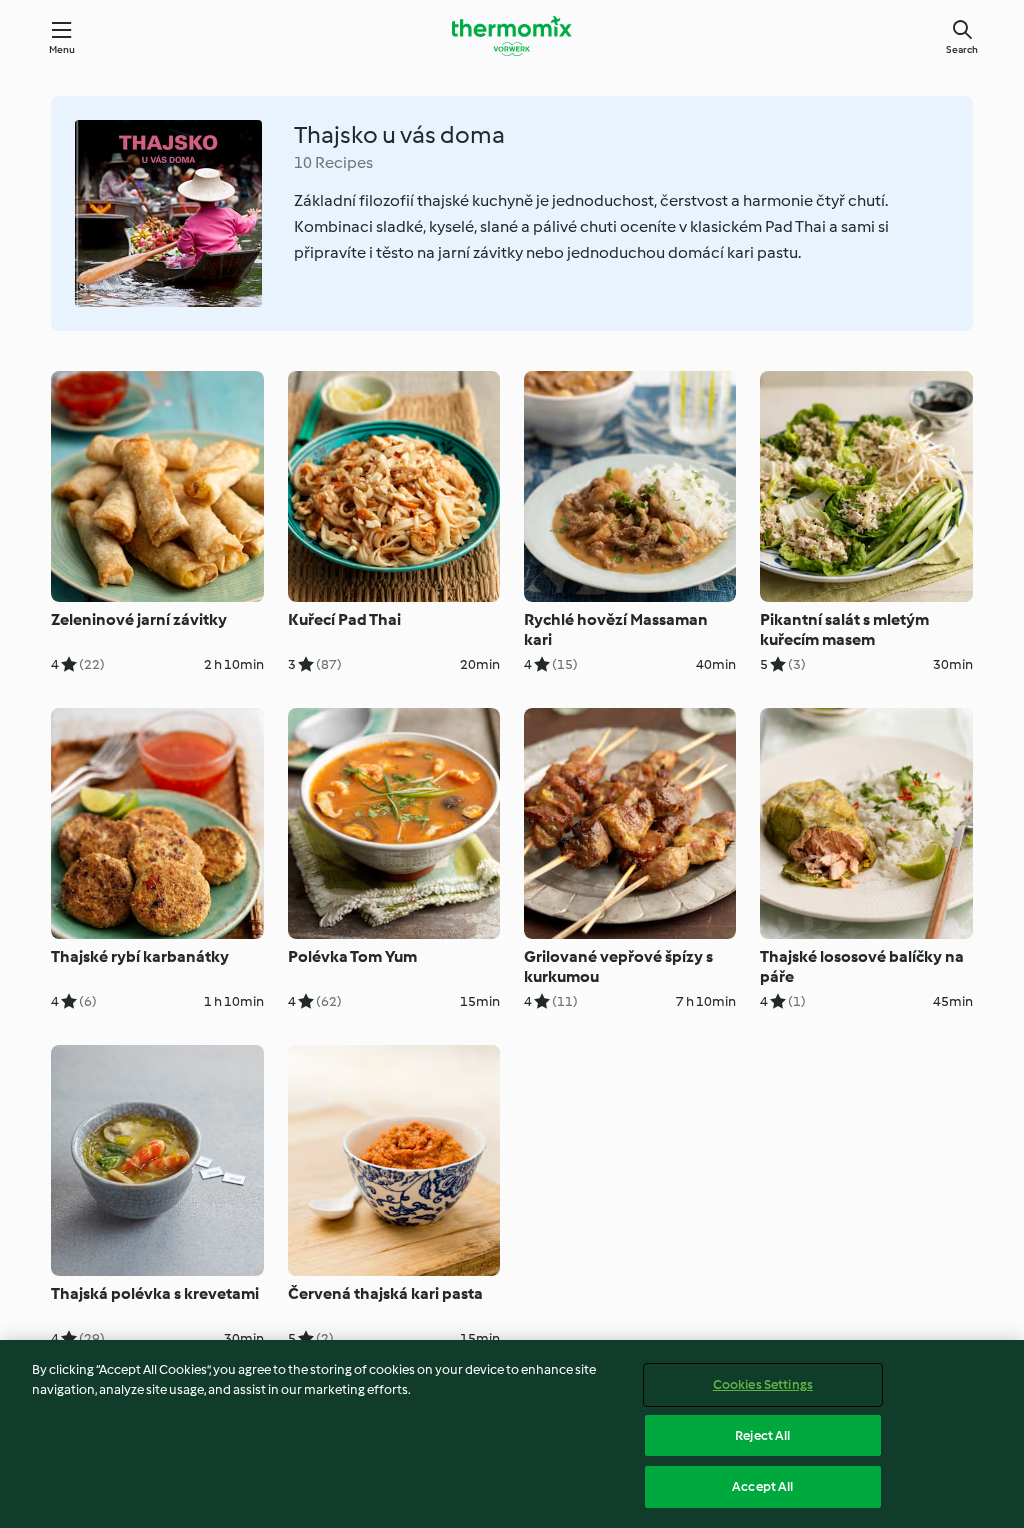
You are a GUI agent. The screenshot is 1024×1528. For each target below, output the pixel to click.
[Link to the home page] (512, 36)
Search (962, 49)
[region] (512, 1434)
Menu (62, 49)
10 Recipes (333, 162)
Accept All (762, 1486)
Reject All (762, 1435)
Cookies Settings (763, 1384)
